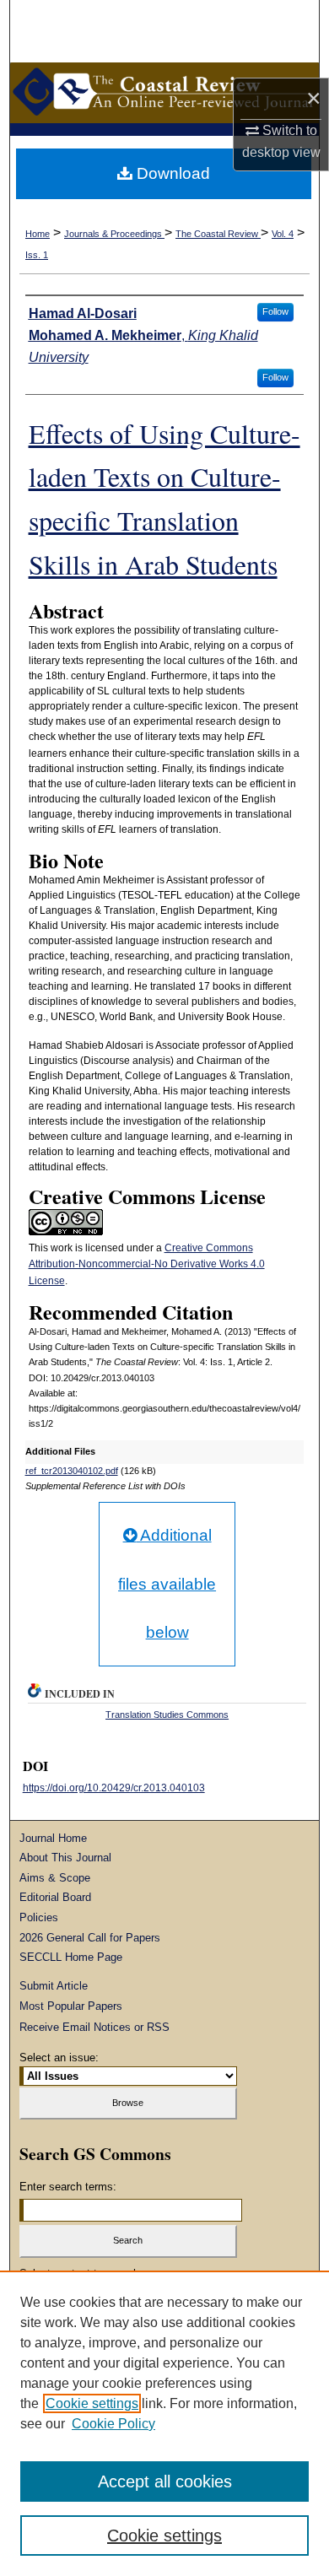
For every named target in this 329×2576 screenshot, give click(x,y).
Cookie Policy (113, 2424)
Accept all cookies (165, 2481)
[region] (164, 2423)
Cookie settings (92, 2403)
